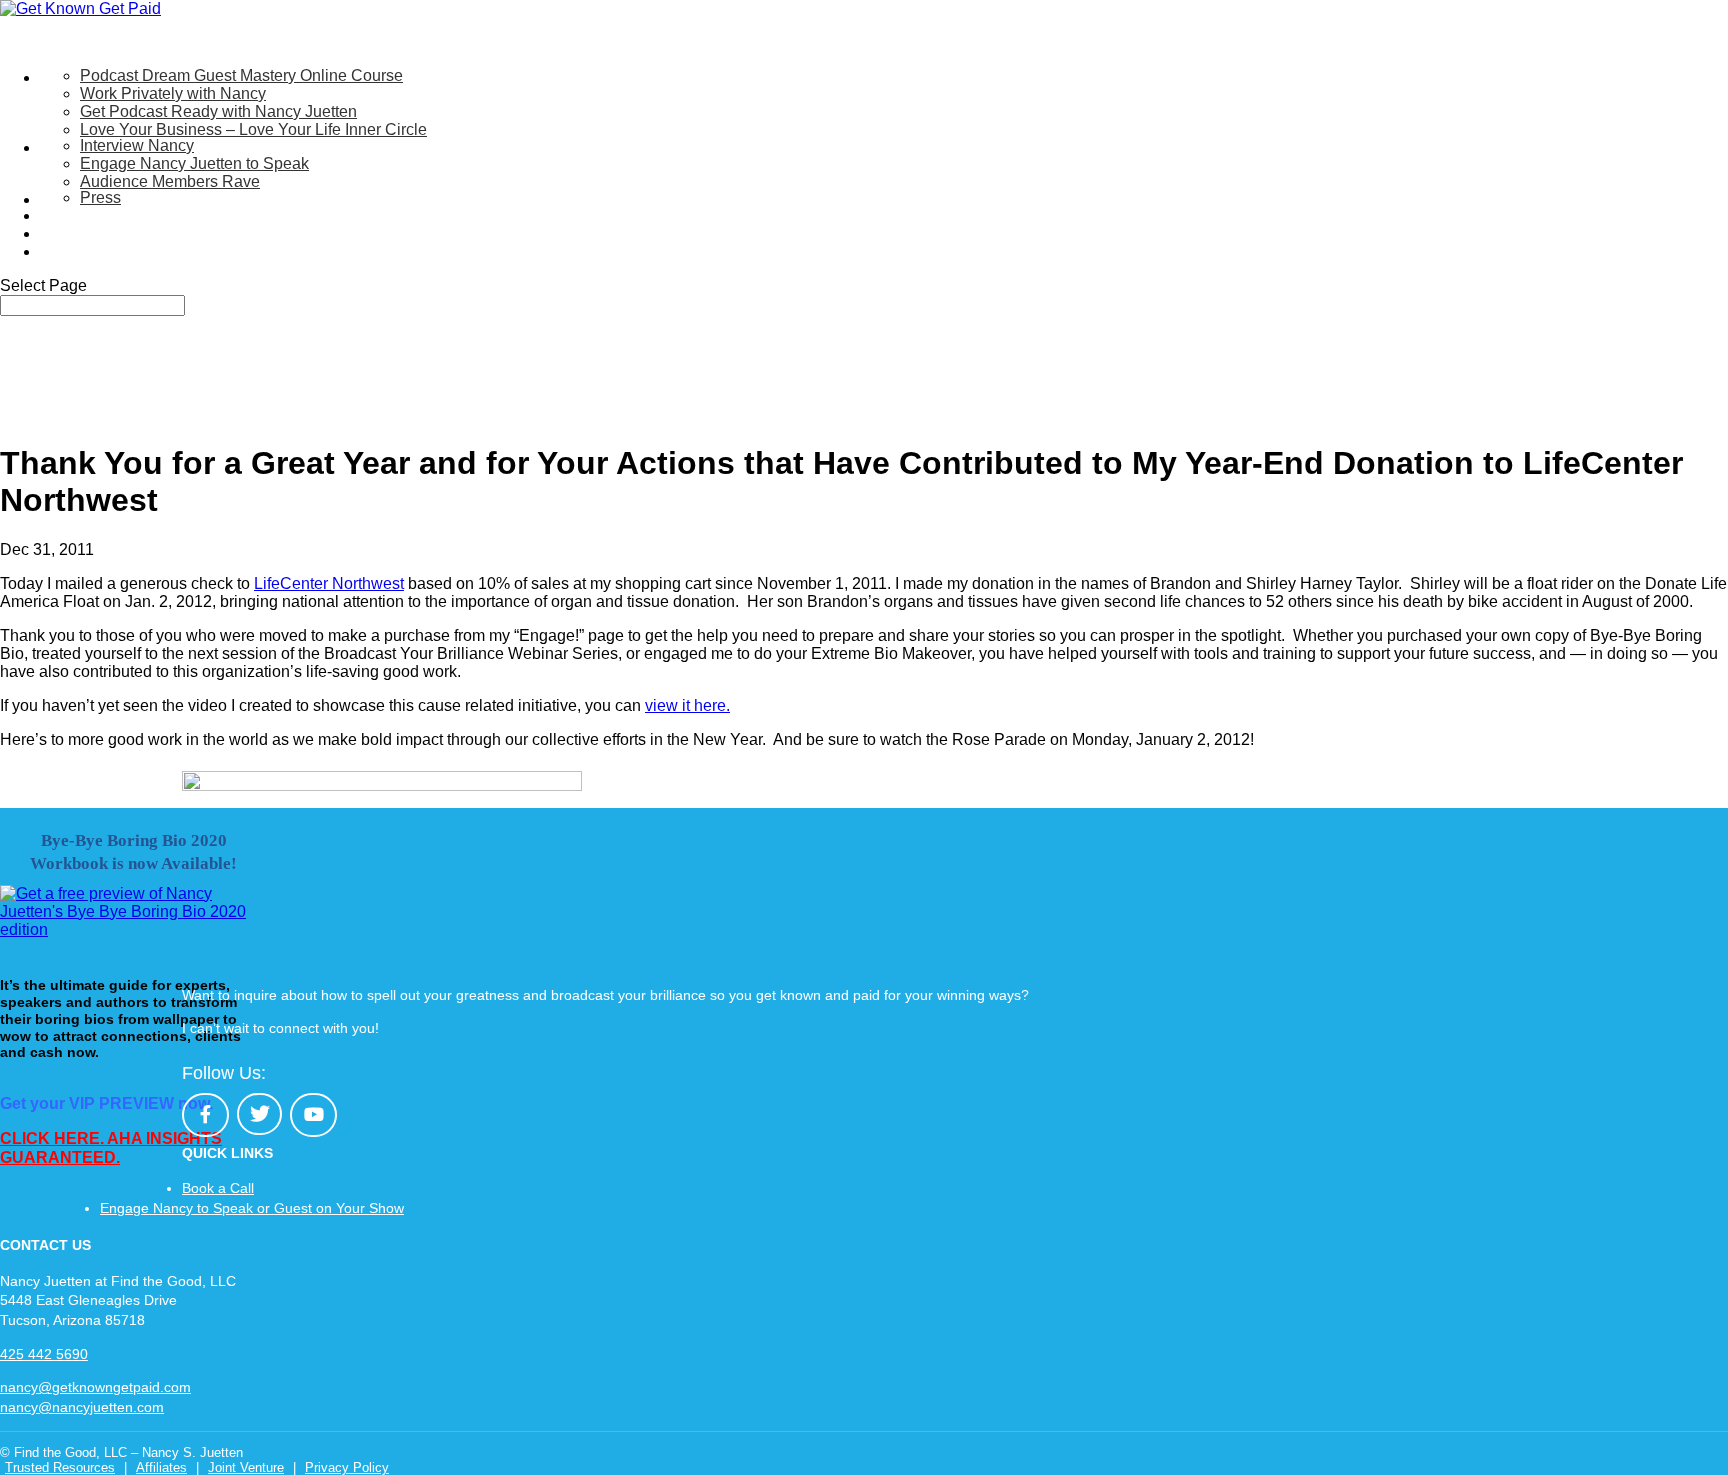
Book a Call (218, 1188)
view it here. (687, 705)
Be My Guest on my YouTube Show (165, 215)
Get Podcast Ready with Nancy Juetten (218, 111)
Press (100, 197)
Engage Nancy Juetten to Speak (194, 163)
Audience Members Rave (170, 181)
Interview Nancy (137, 145)
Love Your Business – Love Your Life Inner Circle (253, 129)
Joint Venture (246, 1467)
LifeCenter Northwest (329, 583)
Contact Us (79, 251)
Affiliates (161, 1467)
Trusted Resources (60, 1467)
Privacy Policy (347, 1467)
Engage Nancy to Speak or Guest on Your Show (252, 1208)
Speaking (74, 147)
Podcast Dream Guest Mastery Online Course (241, 75)
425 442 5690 (44, 1354)
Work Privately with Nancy (173, 93)
